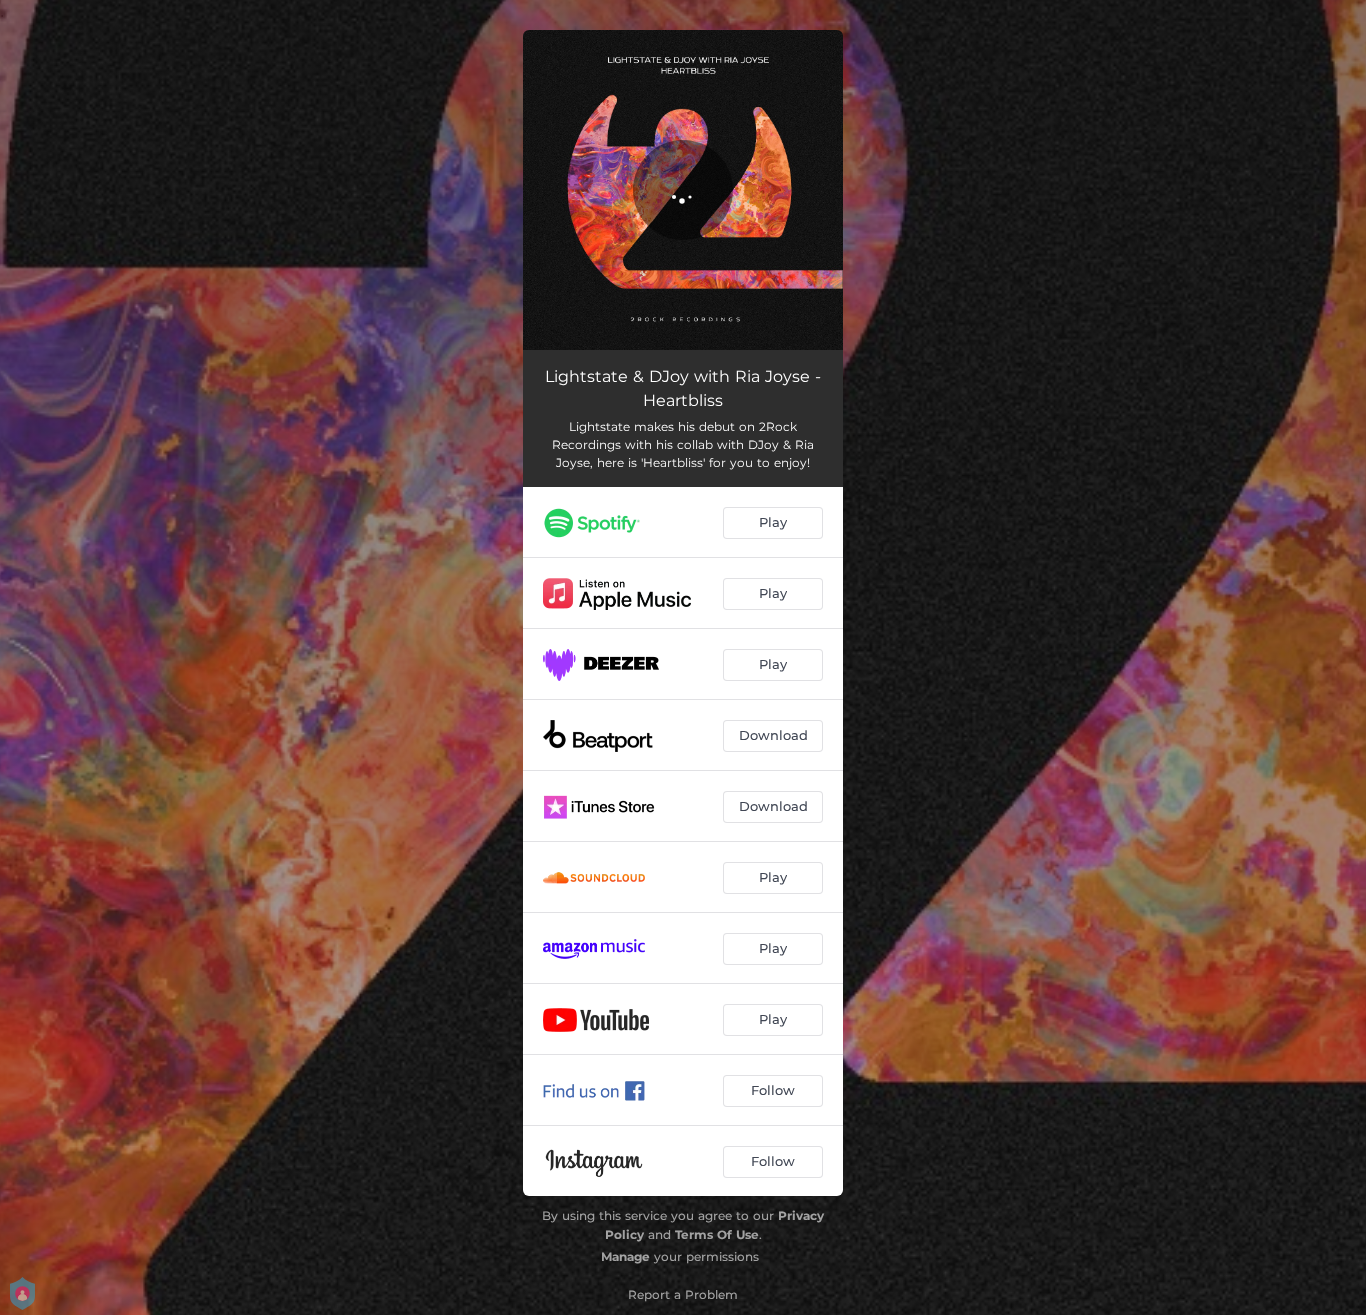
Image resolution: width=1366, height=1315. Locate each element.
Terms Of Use (717, 1234)
